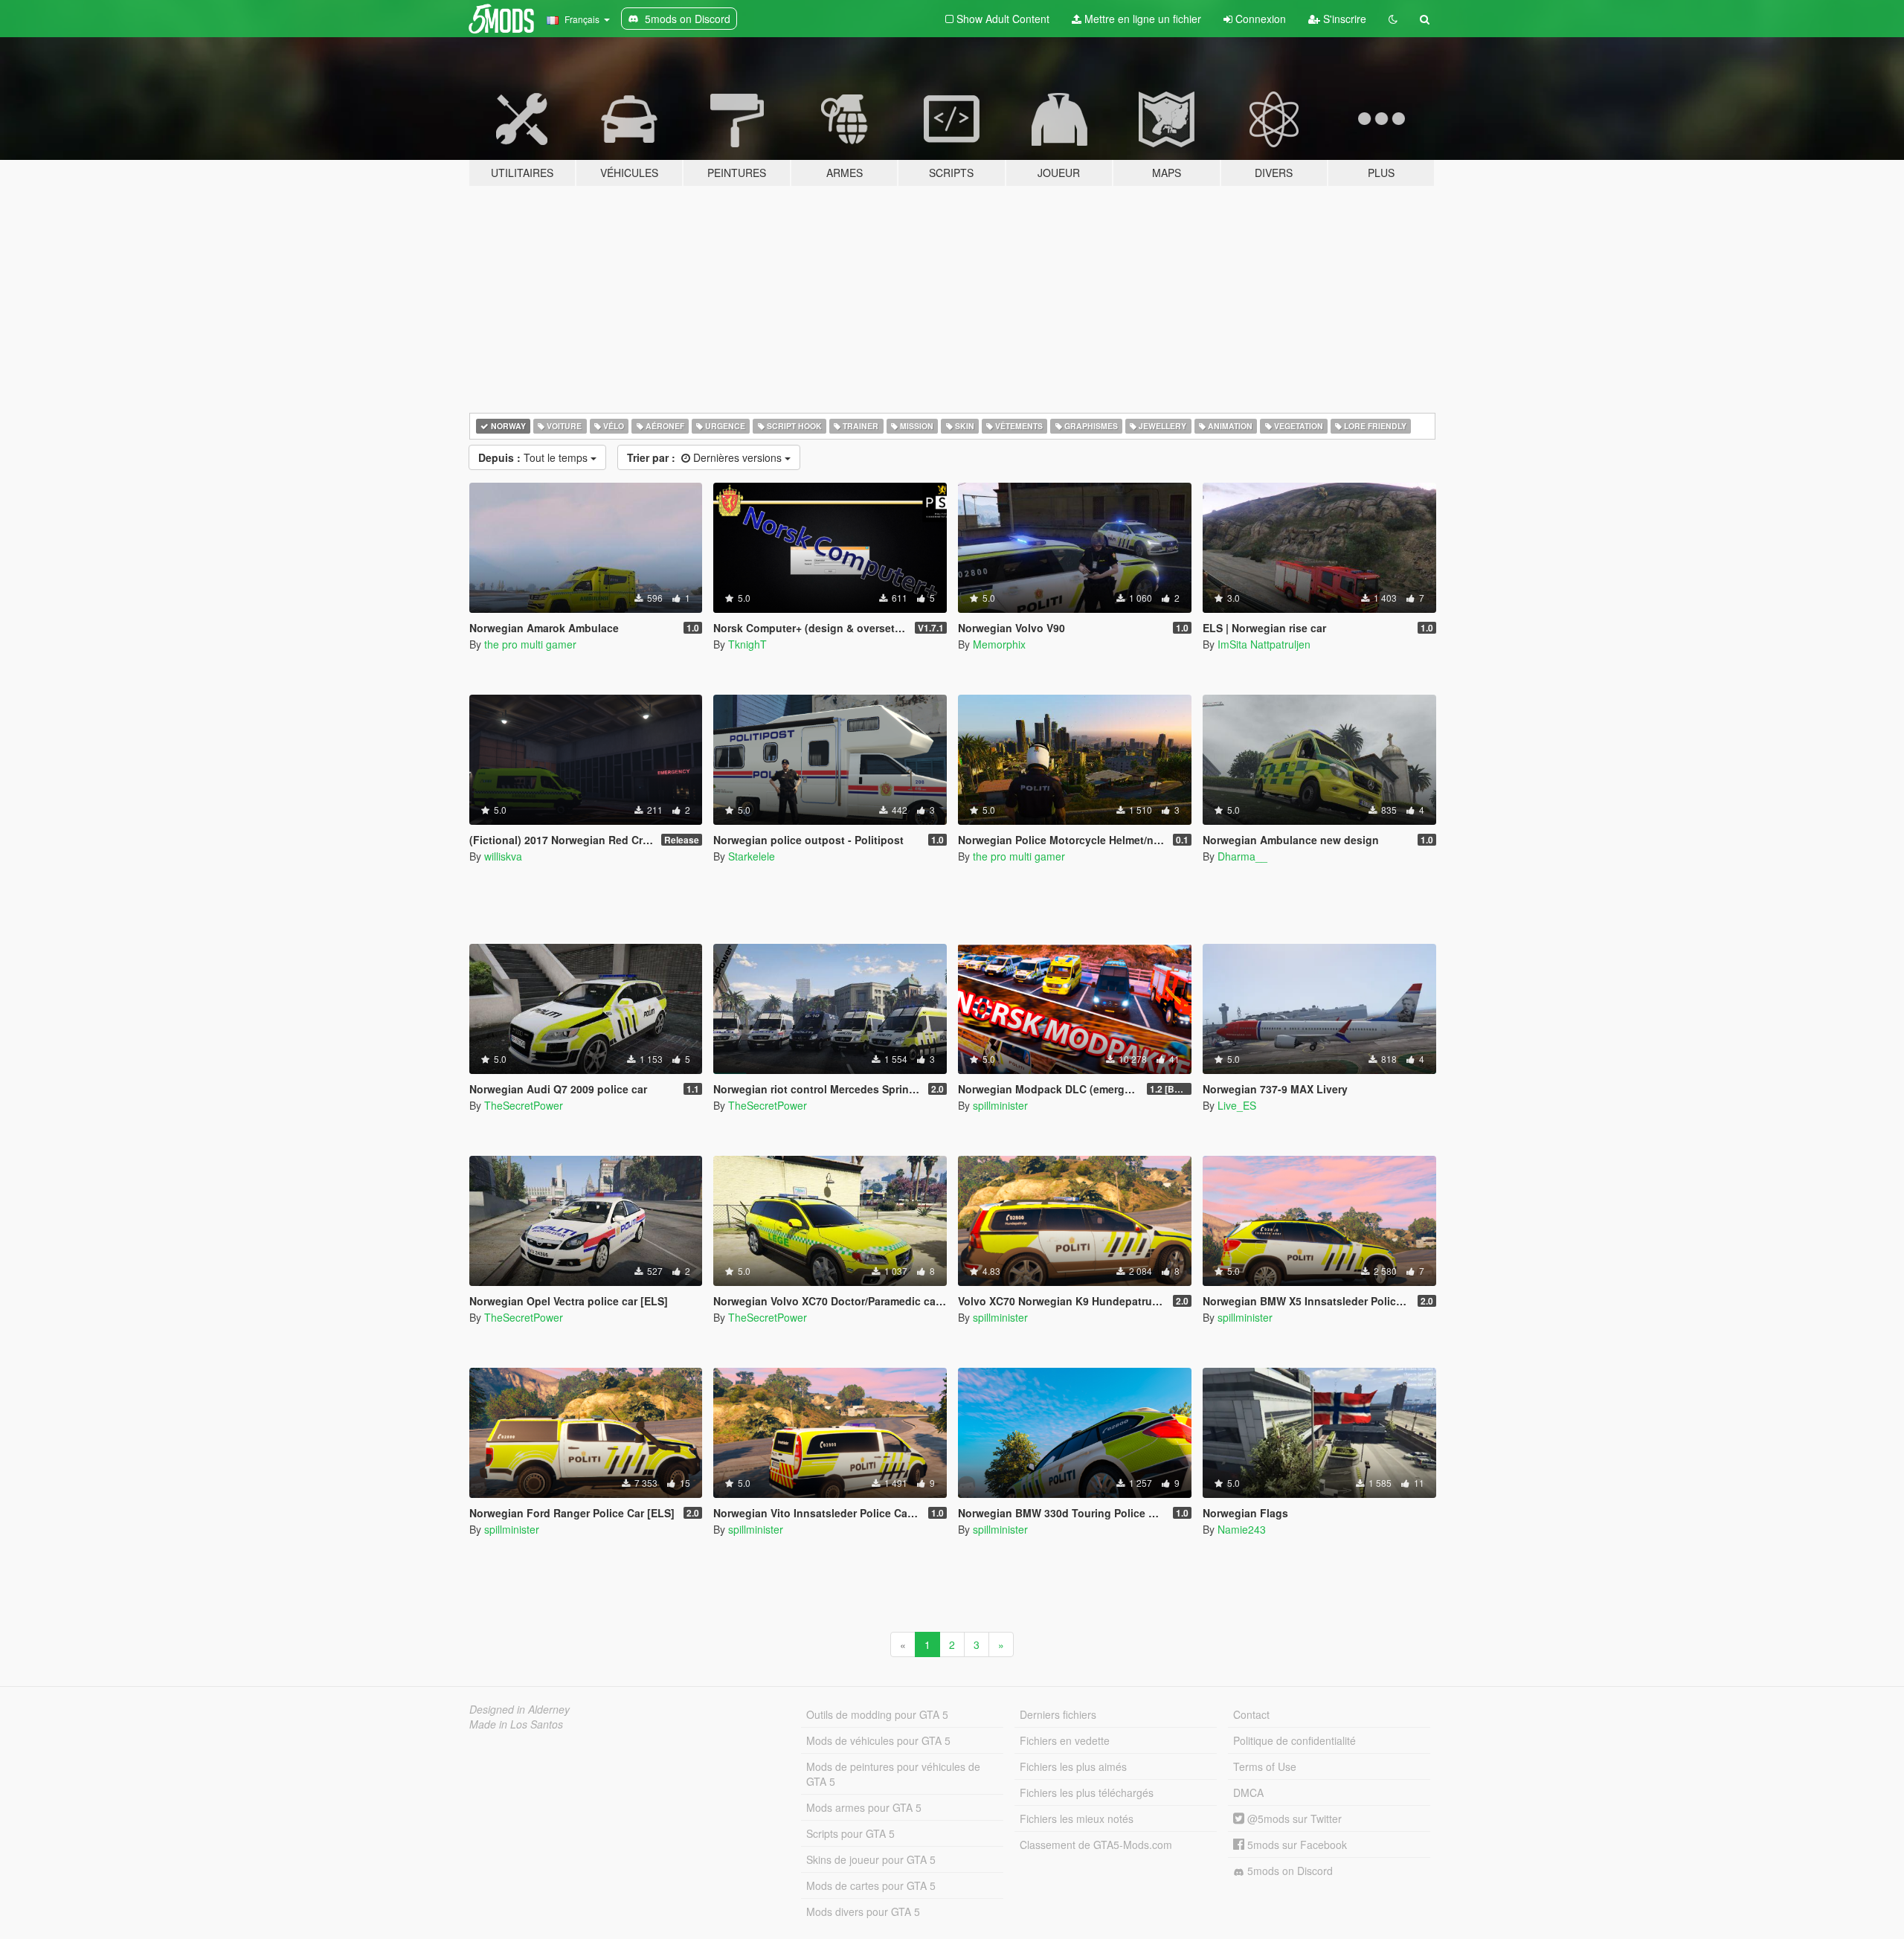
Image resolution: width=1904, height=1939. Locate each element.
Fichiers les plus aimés (1073, 1766)
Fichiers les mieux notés (1077, 1819)
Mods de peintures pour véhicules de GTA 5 (893, 1774)
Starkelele (752, 856)
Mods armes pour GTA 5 (864, 1807)
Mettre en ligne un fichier (1141, 19)
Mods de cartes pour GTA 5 (871, 1885)
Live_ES (1237, 1105)
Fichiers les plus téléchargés (1087, 1792)
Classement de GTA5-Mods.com (1096, 1845)
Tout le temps (534, 457)
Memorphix (999, 644)
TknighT (747, 644)
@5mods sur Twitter (1293, 1819)
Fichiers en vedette (1065, 1740)
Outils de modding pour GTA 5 (877, 1714)
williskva (503, 856)
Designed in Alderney (520, 1709)
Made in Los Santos (516, 1724)
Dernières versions (706, 457)
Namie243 (1242, 1529)
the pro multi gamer (530, 644)
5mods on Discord (1289, 1871)
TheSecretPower (524, 1105)
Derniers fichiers (1058, 1714)
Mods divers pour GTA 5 (863, 1911)
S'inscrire (1343, 19)
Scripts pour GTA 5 (850, 1833)
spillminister (1000, 1105)
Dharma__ (1242, 856)
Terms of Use (1265, 1766)
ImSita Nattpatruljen (1264, 644)
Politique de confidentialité (1294, 1740)
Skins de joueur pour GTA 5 (871, 1859)
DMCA (1248, 1792)
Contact (1251, 1714)
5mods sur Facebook (1296, 1845)
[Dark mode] (1393, 19)
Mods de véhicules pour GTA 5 (878, 1740)
